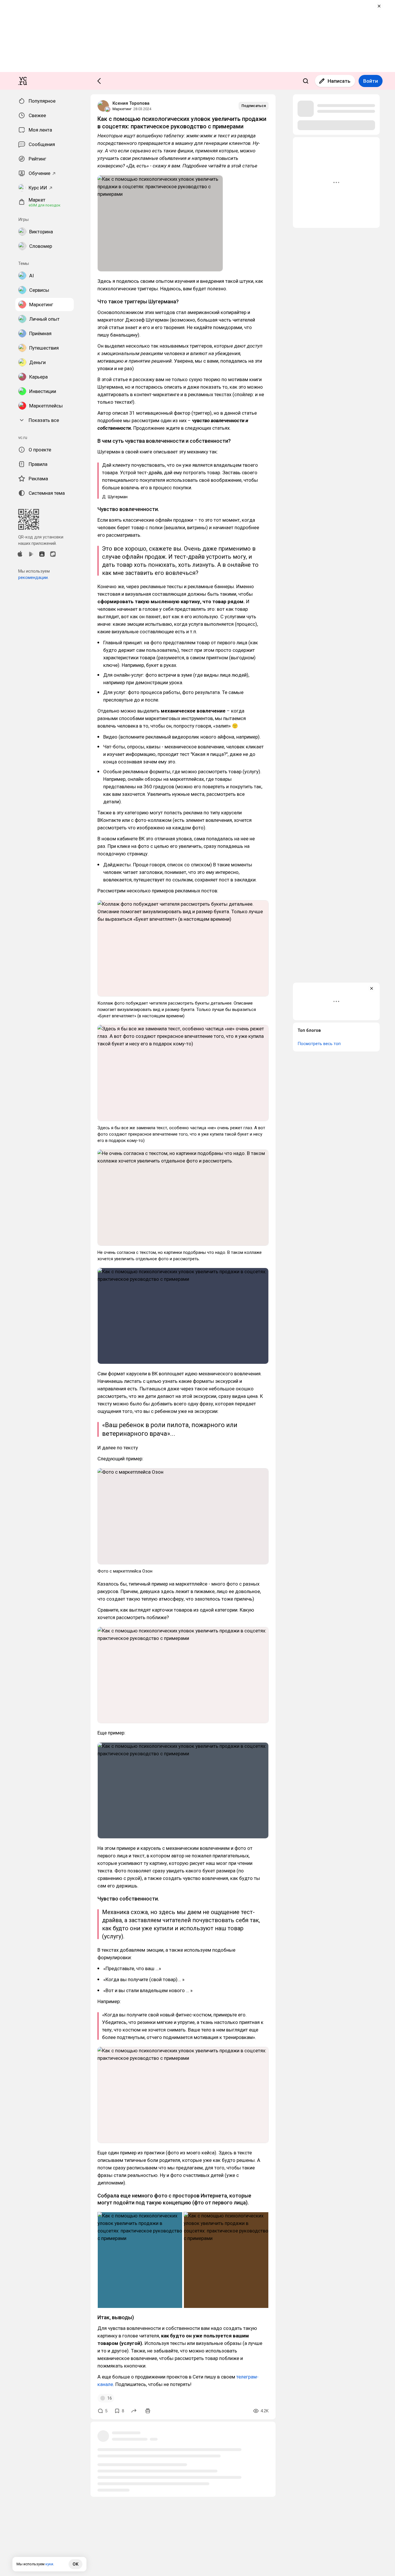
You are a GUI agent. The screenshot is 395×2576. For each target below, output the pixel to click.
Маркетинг (122, 109)
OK (75, 2564)
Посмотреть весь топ (319, 1044)
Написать (339, 81)
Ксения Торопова (131, 103)
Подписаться (254, 106)
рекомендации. (33, 577)
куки (49, 2564)
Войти (371, 81)
